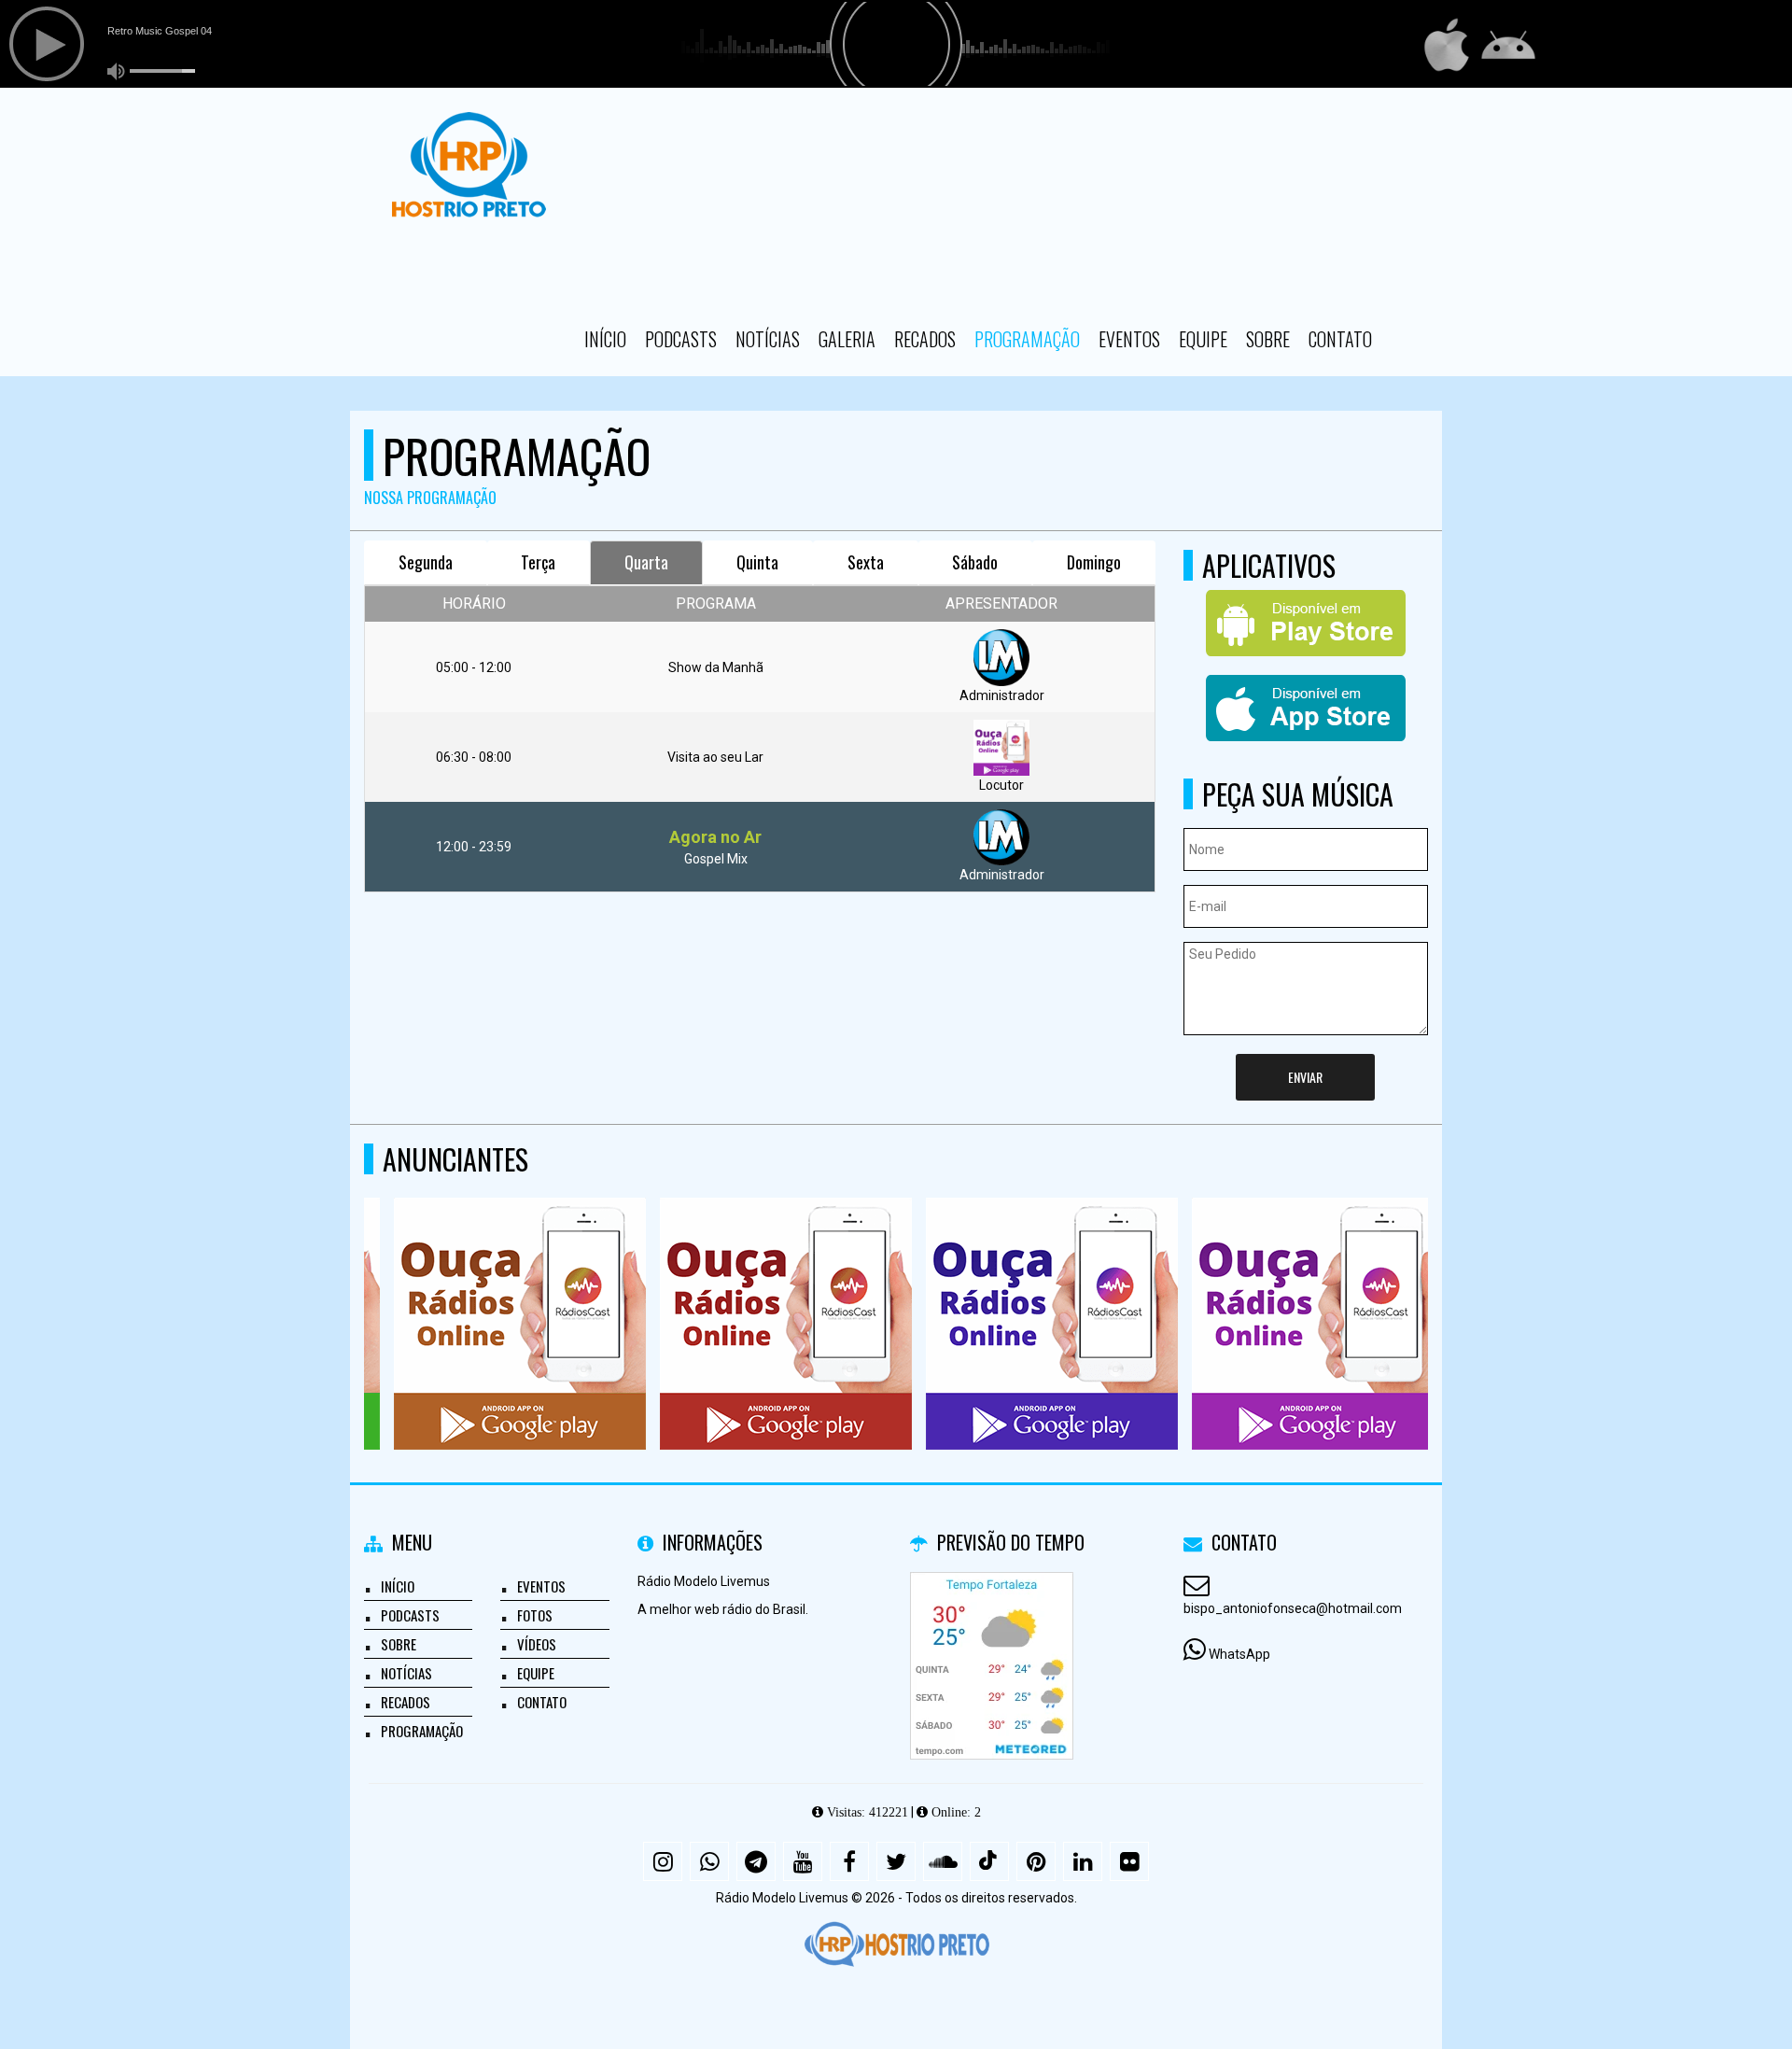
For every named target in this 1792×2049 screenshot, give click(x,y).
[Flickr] (1129, 1861)
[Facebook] (849, 1861)
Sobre (1268, 339)
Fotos (535, 1615)
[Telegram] (756, 1861)
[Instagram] (663, 1861)
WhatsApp (1239, 1654)
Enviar (1305, 1077)
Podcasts (681, 339)
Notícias (768, 339)
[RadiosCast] (490, 1290)
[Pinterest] (1036, 1861)
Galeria (847, 339)
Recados (925, 339)
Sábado (975, 562)
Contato (1340, 339)
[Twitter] (896, 1861)
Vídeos (537, 1644)
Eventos (1129, 339)
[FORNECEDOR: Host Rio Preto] (896, 1944)
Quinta (757, 562)
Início (605, 339)
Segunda (426, 562)
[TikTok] (989, 1861)
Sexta (866, 562)
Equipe (1203, 339)
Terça (538, 562)
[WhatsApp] (709, 1861)
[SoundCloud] (943, 1861)
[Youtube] (803, 1861)
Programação (1027, 339)
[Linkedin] (1083, 1861)
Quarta (646, 562)
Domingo (1094, 562)
